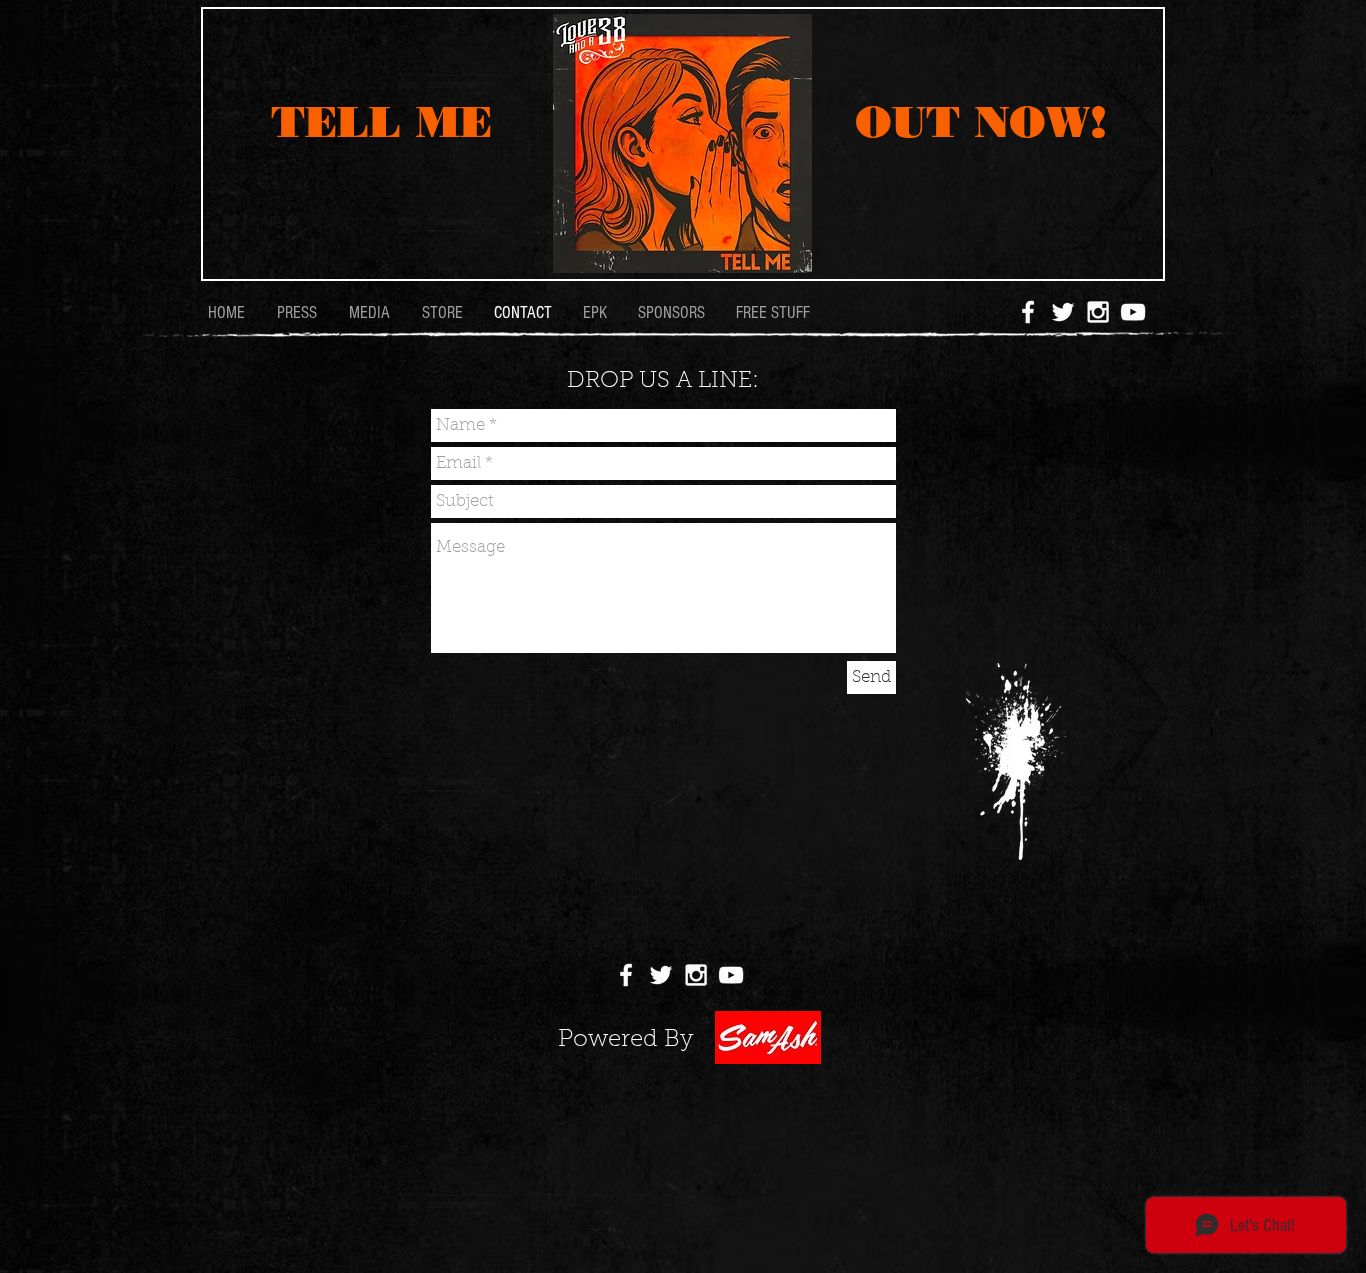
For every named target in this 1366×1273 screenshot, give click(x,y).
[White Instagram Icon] (1098, 312)
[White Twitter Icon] (1063, 312)
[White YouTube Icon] (1133, 312)
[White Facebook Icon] (1028, 312)
